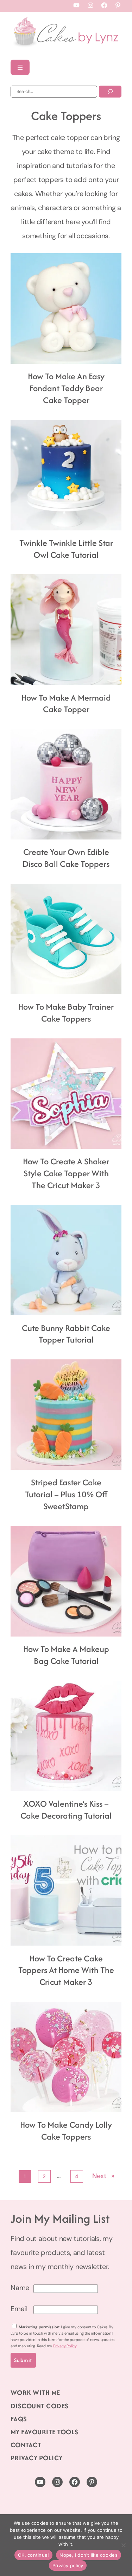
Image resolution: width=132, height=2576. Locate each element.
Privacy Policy (65, 2346)
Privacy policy (68, 2565)
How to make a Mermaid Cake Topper (66, 704)
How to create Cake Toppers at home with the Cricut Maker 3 (66, 1970)
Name (20, 2288)
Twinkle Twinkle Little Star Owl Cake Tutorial (66, 549)
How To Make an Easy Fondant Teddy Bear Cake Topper (66, 388)
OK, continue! (33, 2555)
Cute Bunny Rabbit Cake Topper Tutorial (66, 1334)
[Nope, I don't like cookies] (123, 2545)
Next (103, 2176)
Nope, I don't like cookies (89, 2555)
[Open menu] (20, 67)
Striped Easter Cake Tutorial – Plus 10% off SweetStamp (66, 1494)
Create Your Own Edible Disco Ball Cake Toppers (66, 858)
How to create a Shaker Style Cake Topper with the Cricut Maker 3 (66, 1173)
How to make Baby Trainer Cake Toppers (66, 1013)
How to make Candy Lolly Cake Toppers (66, 2131)
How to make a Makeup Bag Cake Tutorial (66, 1655)
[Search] (110, 92)
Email (19, 2309)
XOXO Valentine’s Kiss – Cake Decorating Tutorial (66, 1810)
